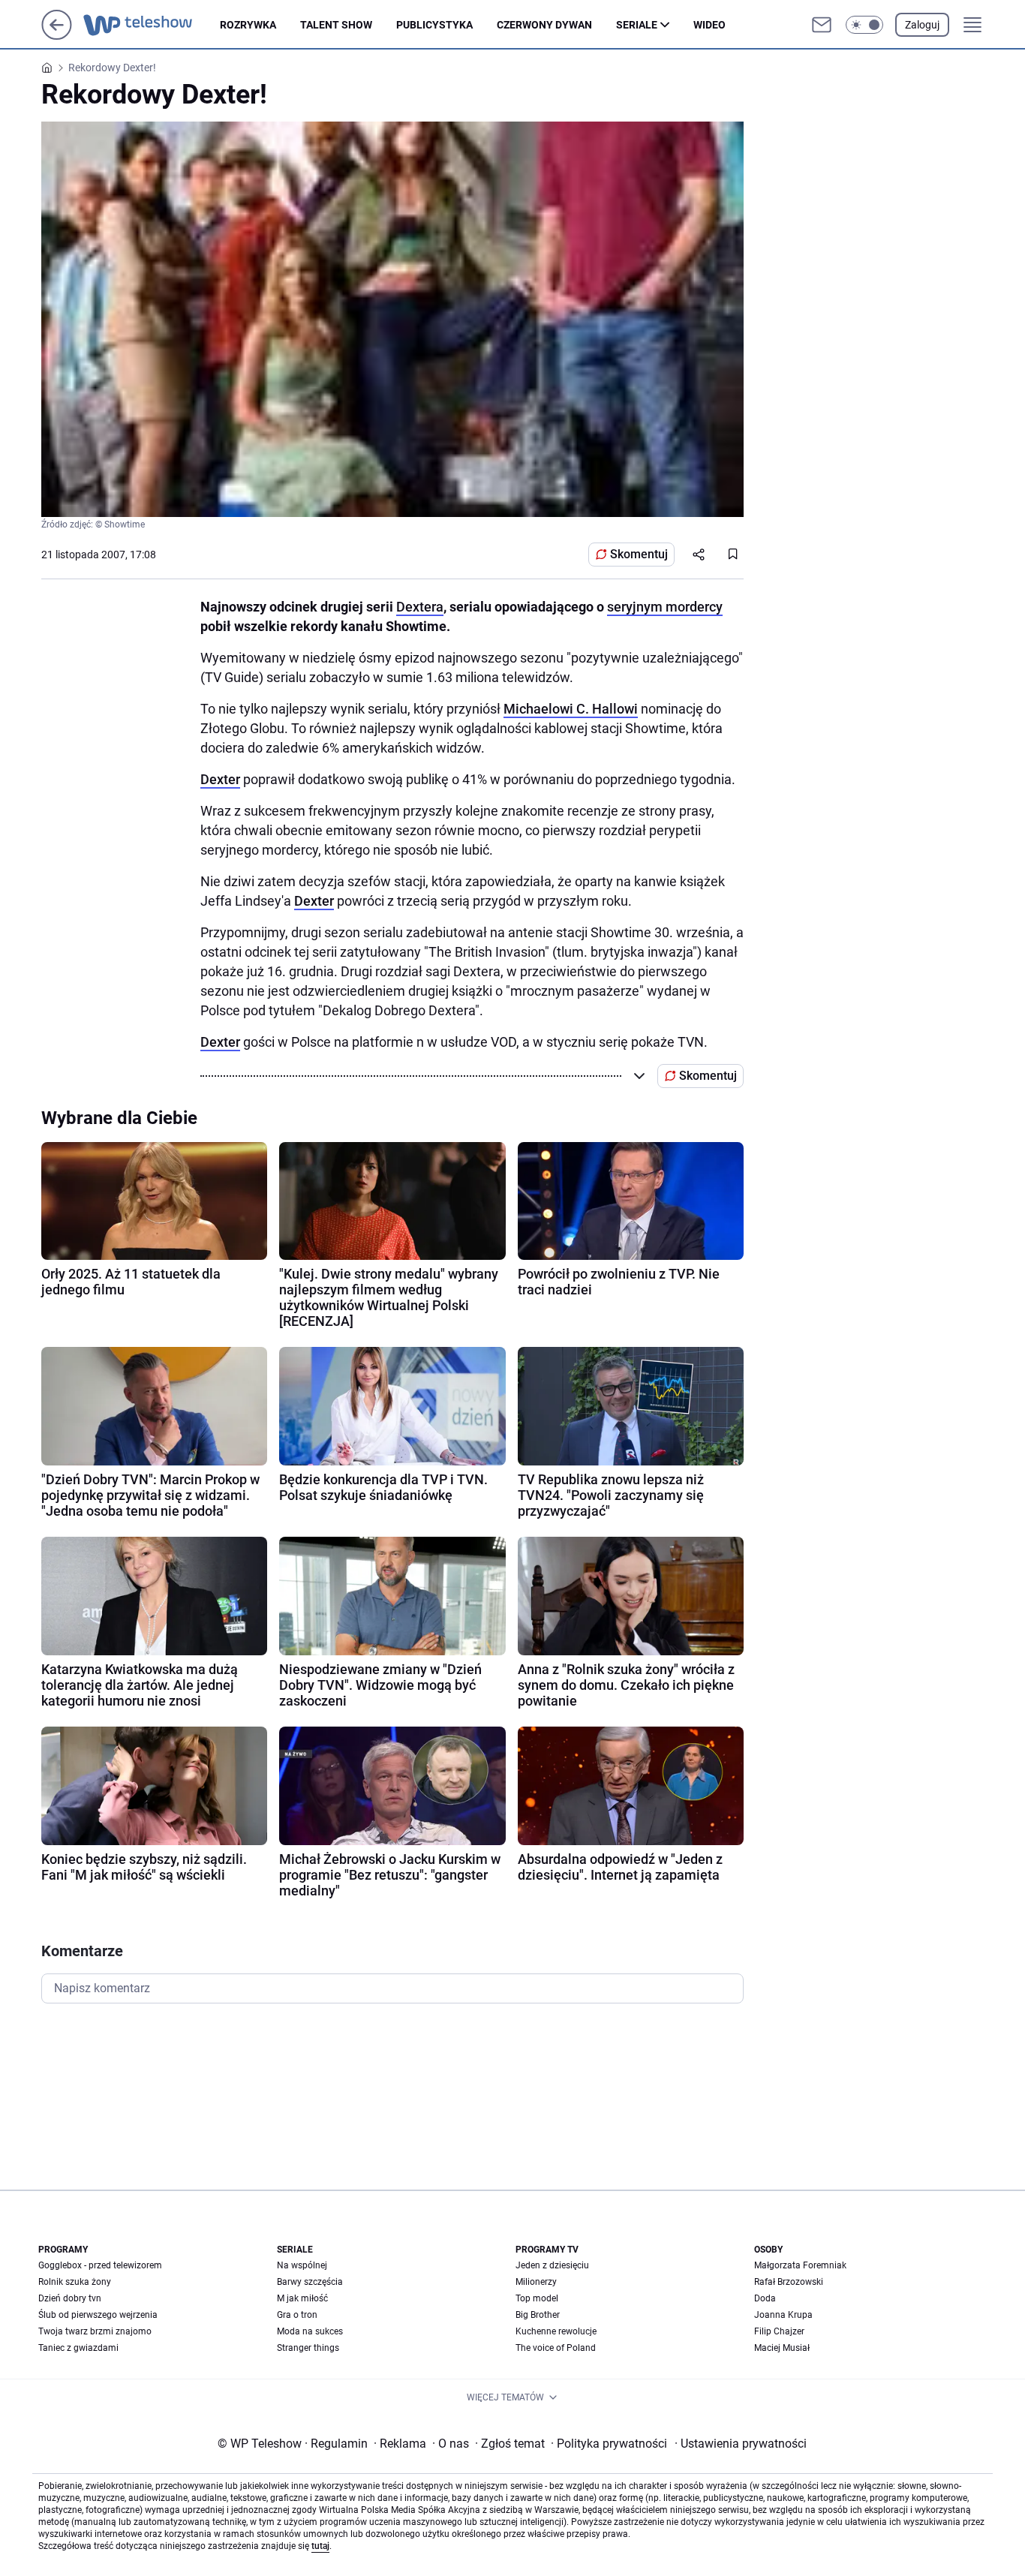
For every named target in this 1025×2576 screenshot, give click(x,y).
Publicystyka (434, 25)
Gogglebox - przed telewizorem (100, 2265)
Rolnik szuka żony (75, 2282)
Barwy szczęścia (310, 2282)
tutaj (320, 2546)
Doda (765, 2298)
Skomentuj (639, 554)
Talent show (336, 25)
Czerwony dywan (544, 25)
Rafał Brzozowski (789, 2282)
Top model (537, 2298)
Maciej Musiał (782, 2348)
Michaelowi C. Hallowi (571, 709)
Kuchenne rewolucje (556, 2331)
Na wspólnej (302, 2265)
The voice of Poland (556, 2348)
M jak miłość (302, 2298)
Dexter (220, 779)
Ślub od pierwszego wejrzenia (98, 2315)
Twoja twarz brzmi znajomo (95, 2331)
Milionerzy (536, 2282)
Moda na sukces (310, 2331)
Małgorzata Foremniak (800, 2265)
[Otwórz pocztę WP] (822, 25)
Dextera (420, 607)
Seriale (637, 25)
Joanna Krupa (783, 2315)
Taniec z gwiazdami (78, 2348)
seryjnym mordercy (665, 607)
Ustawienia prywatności (741, 2444)
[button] (864, 25)
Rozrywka (248, 25)
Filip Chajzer (779, 2331)
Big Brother (538, 2315)
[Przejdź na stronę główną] (57, 36)
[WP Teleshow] (152, 25)
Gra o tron (297, 2315)
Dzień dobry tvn (70, 2298)
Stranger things (308, 2348)
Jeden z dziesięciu (552, 2265)
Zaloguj (922, 25)
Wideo (709, 25)
